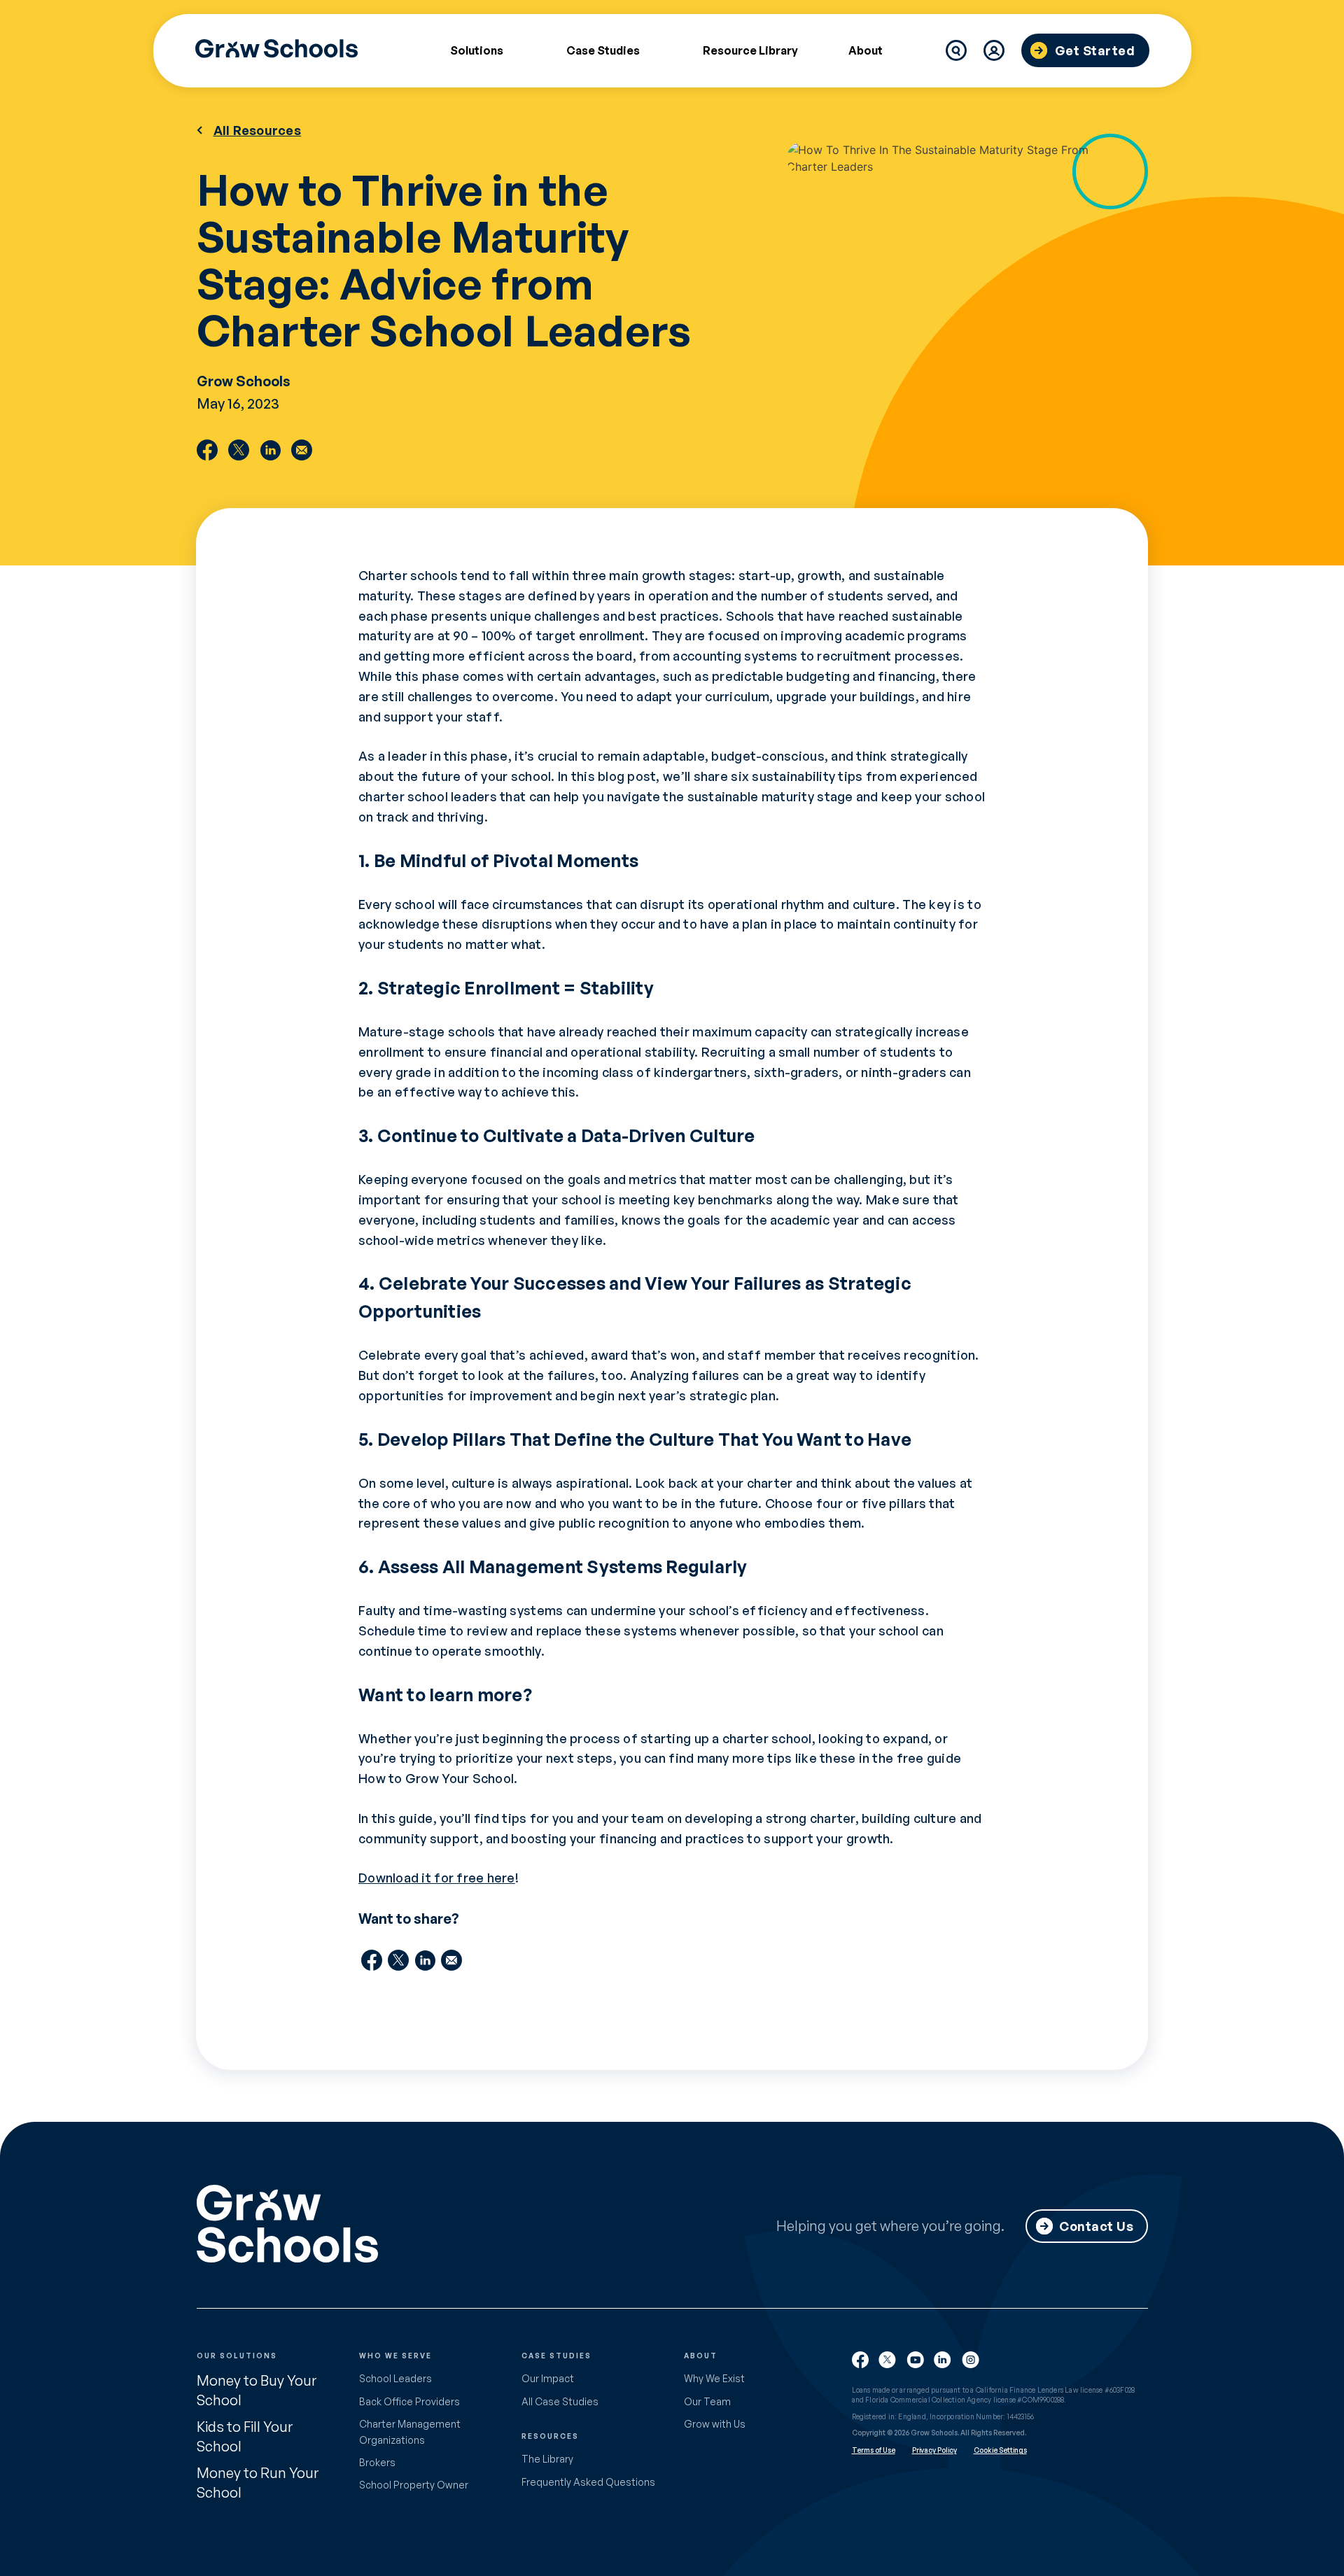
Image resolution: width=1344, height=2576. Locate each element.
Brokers (377, 2462)
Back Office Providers (409, 2401)
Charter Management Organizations (410, 2431)
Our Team (707, 2401)
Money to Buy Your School (257, 2390)
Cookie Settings (1000, 2450)
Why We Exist (714, 2378)
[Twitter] (239, 450)
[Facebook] (207, 450)
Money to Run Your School (258, 2483)
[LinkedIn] (270, 450)
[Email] (302, 450)
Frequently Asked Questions (588, 2482)
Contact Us (1096, 2226)
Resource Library (750, 50)
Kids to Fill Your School (245, 2436)
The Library (547, 2459)
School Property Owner (414, 2485)
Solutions (477, 50)
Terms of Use (874, 2450)
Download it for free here (437, 1878)
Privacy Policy (934, 2450)
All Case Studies (560, 2401)
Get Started (1095, 50)
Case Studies (603, 50)
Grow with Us (715, 2424)
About (866, 50)
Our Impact (548, 2378)
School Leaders (395, 2378)
